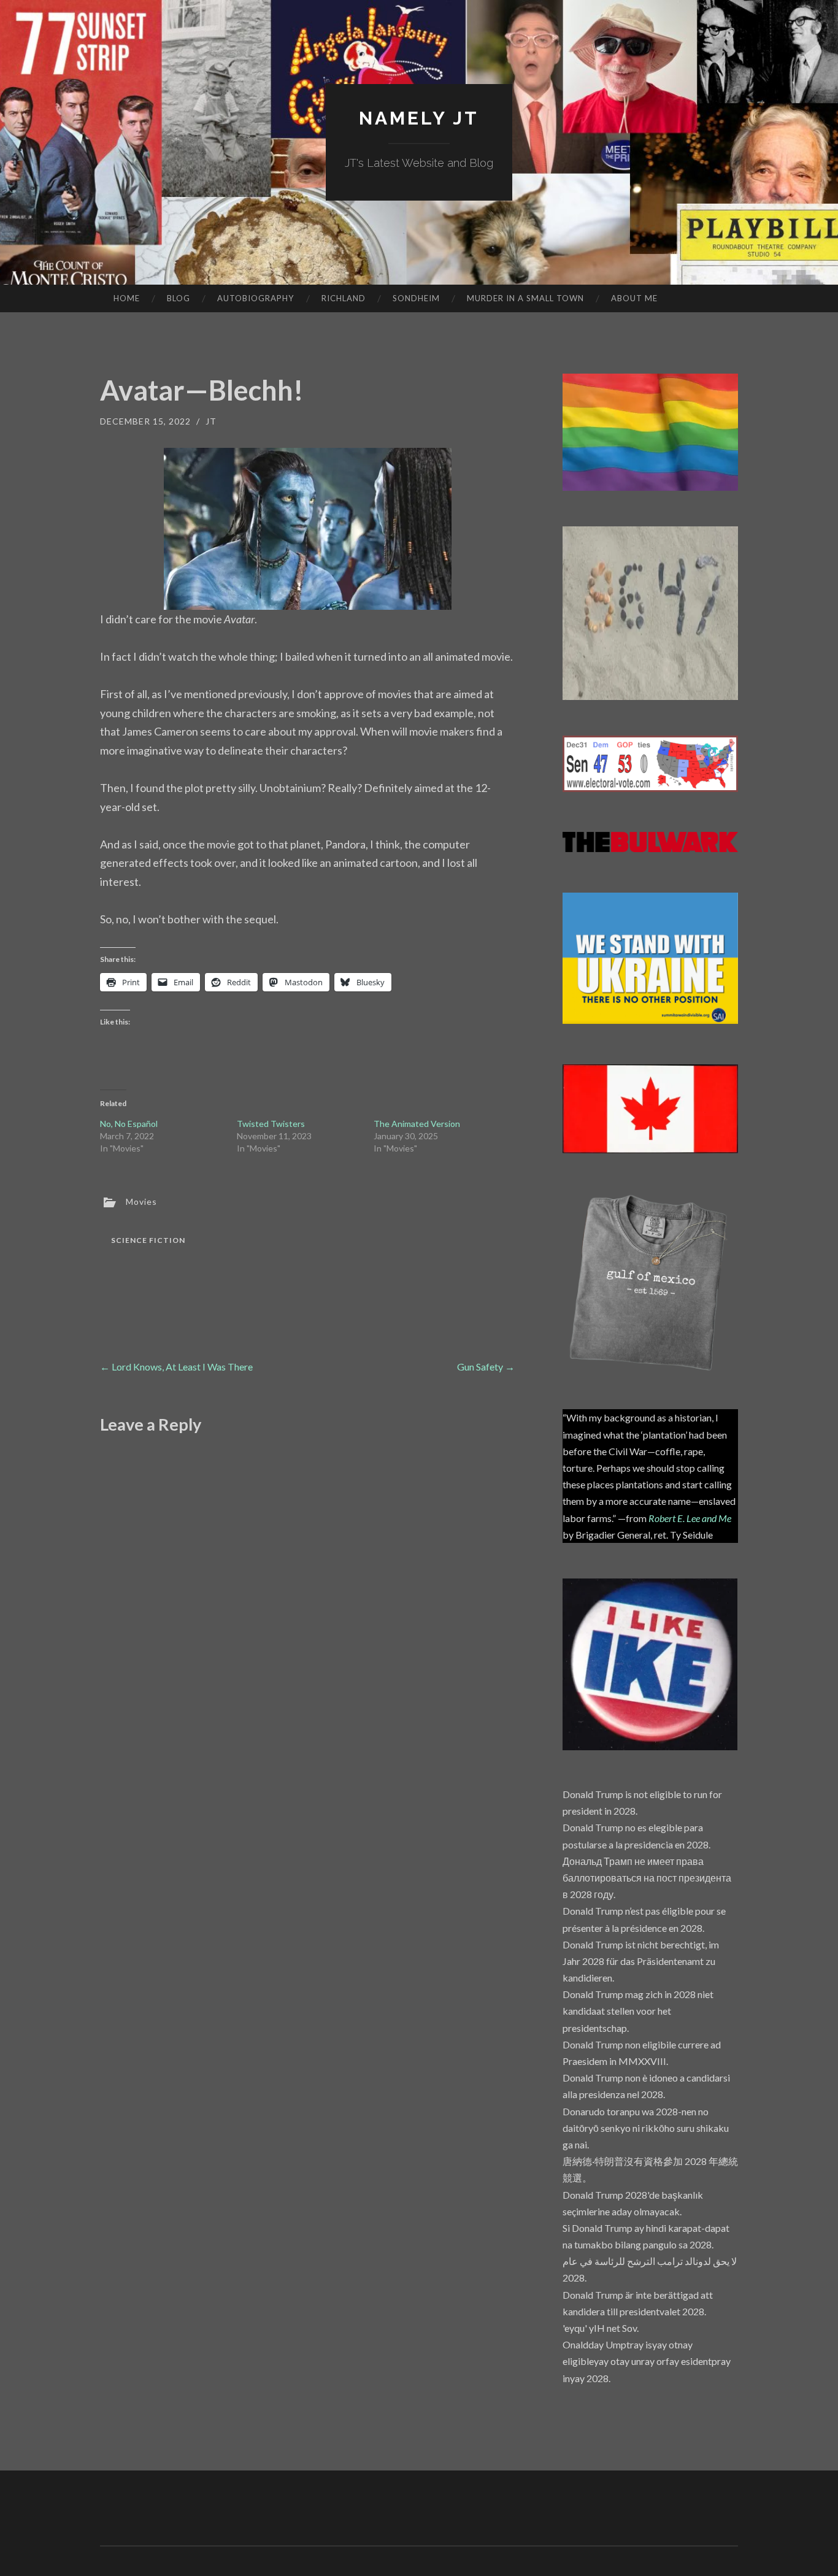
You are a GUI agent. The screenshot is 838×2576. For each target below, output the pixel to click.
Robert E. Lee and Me (690, 1518)
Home (127, 298)
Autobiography (256, 298)
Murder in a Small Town (525, 298)
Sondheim (416, 298)
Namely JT (419, 118)
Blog (179, 298)
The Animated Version (417, 1124)
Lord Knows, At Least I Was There (176, 1367)
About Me (634, 298)
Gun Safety (486, 1367)
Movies (141, 1201)
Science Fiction (148, 1240)
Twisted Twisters (271, 1124)
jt (211, 421)
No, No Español (129, 1124)
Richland (344, 298)
